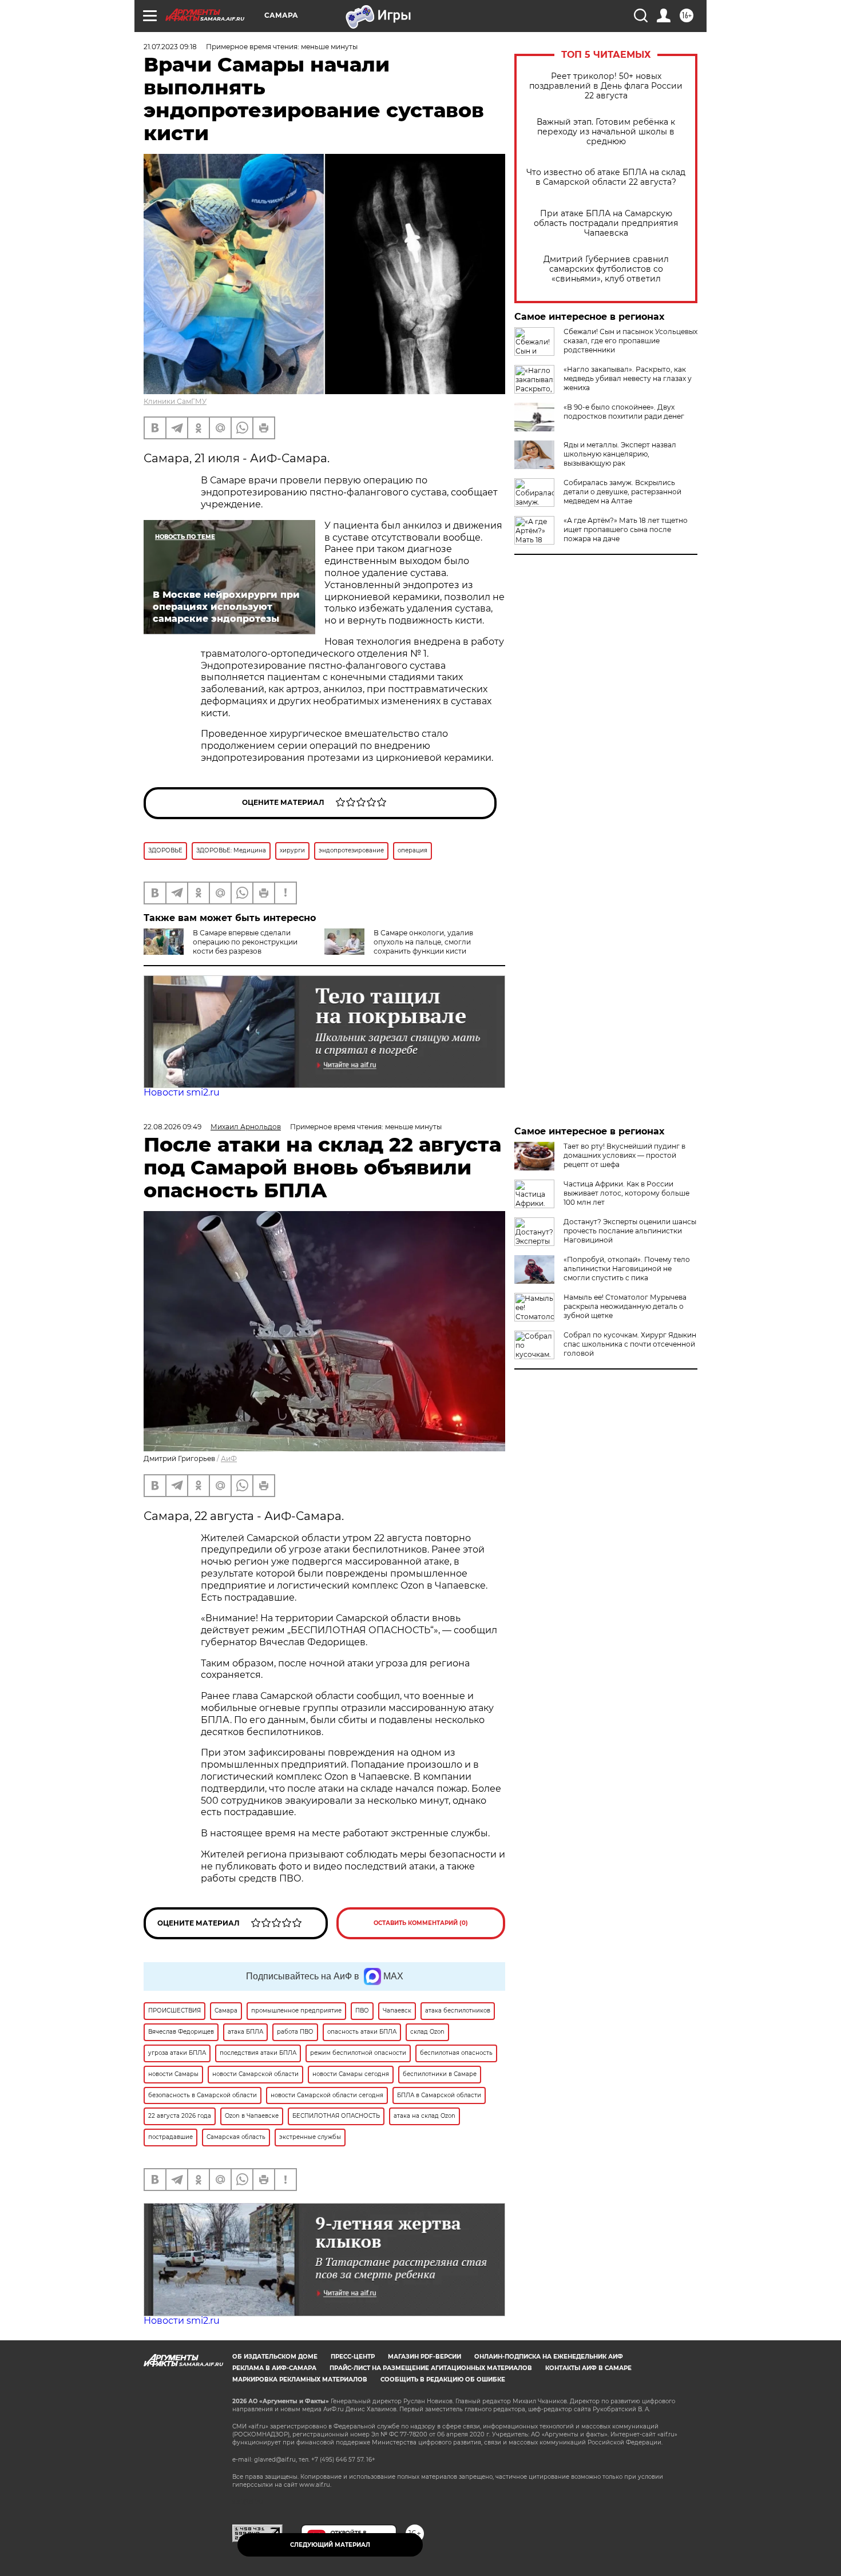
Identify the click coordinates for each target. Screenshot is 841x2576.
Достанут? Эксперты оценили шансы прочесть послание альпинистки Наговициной (630, 1231)
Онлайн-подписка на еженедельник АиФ (549, 2357)
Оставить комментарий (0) (421, 1923)
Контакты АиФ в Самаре (588, 2368)
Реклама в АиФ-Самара (274, 2368)
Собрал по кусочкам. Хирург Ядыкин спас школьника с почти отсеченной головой (630, 1344)
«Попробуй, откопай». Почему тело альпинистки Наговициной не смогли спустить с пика (627, 1269)
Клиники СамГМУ (175, 401)
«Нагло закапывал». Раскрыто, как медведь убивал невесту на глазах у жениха (628, 378)
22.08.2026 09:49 (172, 1127)
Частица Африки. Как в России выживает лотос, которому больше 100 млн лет (626, 1193)
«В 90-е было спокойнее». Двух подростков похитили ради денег (624, 412)
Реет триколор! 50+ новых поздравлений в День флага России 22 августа (606, 86)
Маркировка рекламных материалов (300, 2379)
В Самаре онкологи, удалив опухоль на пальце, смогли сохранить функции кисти (423, 942)
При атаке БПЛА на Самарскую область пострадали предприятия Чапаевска (606, 223)
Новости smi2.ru (182, 1092)
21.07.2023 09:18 (170, 47)
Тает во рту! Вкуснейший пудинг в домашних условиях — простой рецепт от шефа (624, 1155)
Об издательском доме (275, 2357)
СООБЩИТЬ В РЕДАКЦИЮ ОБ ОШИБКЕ (443, 2379)
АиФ (229, 1458)
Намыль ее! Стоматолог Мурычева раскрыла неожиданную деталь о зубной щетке (625, 1306)
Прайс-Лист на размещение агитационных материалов (431, 2368)
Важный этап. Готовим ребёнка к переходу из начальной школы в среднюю (606, 132)
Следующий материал (330, 2545)
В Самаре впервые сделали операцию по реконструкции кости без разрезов (245, 942)
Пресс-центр (353, 2357)
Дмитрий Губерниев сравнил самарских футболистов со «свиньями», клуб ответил (606, 269)
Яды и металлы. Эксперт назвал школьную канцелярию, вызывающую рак (620, 454)
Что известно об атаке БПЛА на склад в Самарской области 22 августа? (606, 177)
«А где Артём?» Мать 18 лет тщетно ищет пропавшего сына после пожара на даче (626, 529)
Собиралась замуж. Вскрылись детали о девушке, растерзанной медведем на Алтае (622, 492)
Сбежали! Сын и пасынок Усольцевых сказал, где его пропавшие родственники (630, 341)
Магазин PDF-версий (425, 2357)
